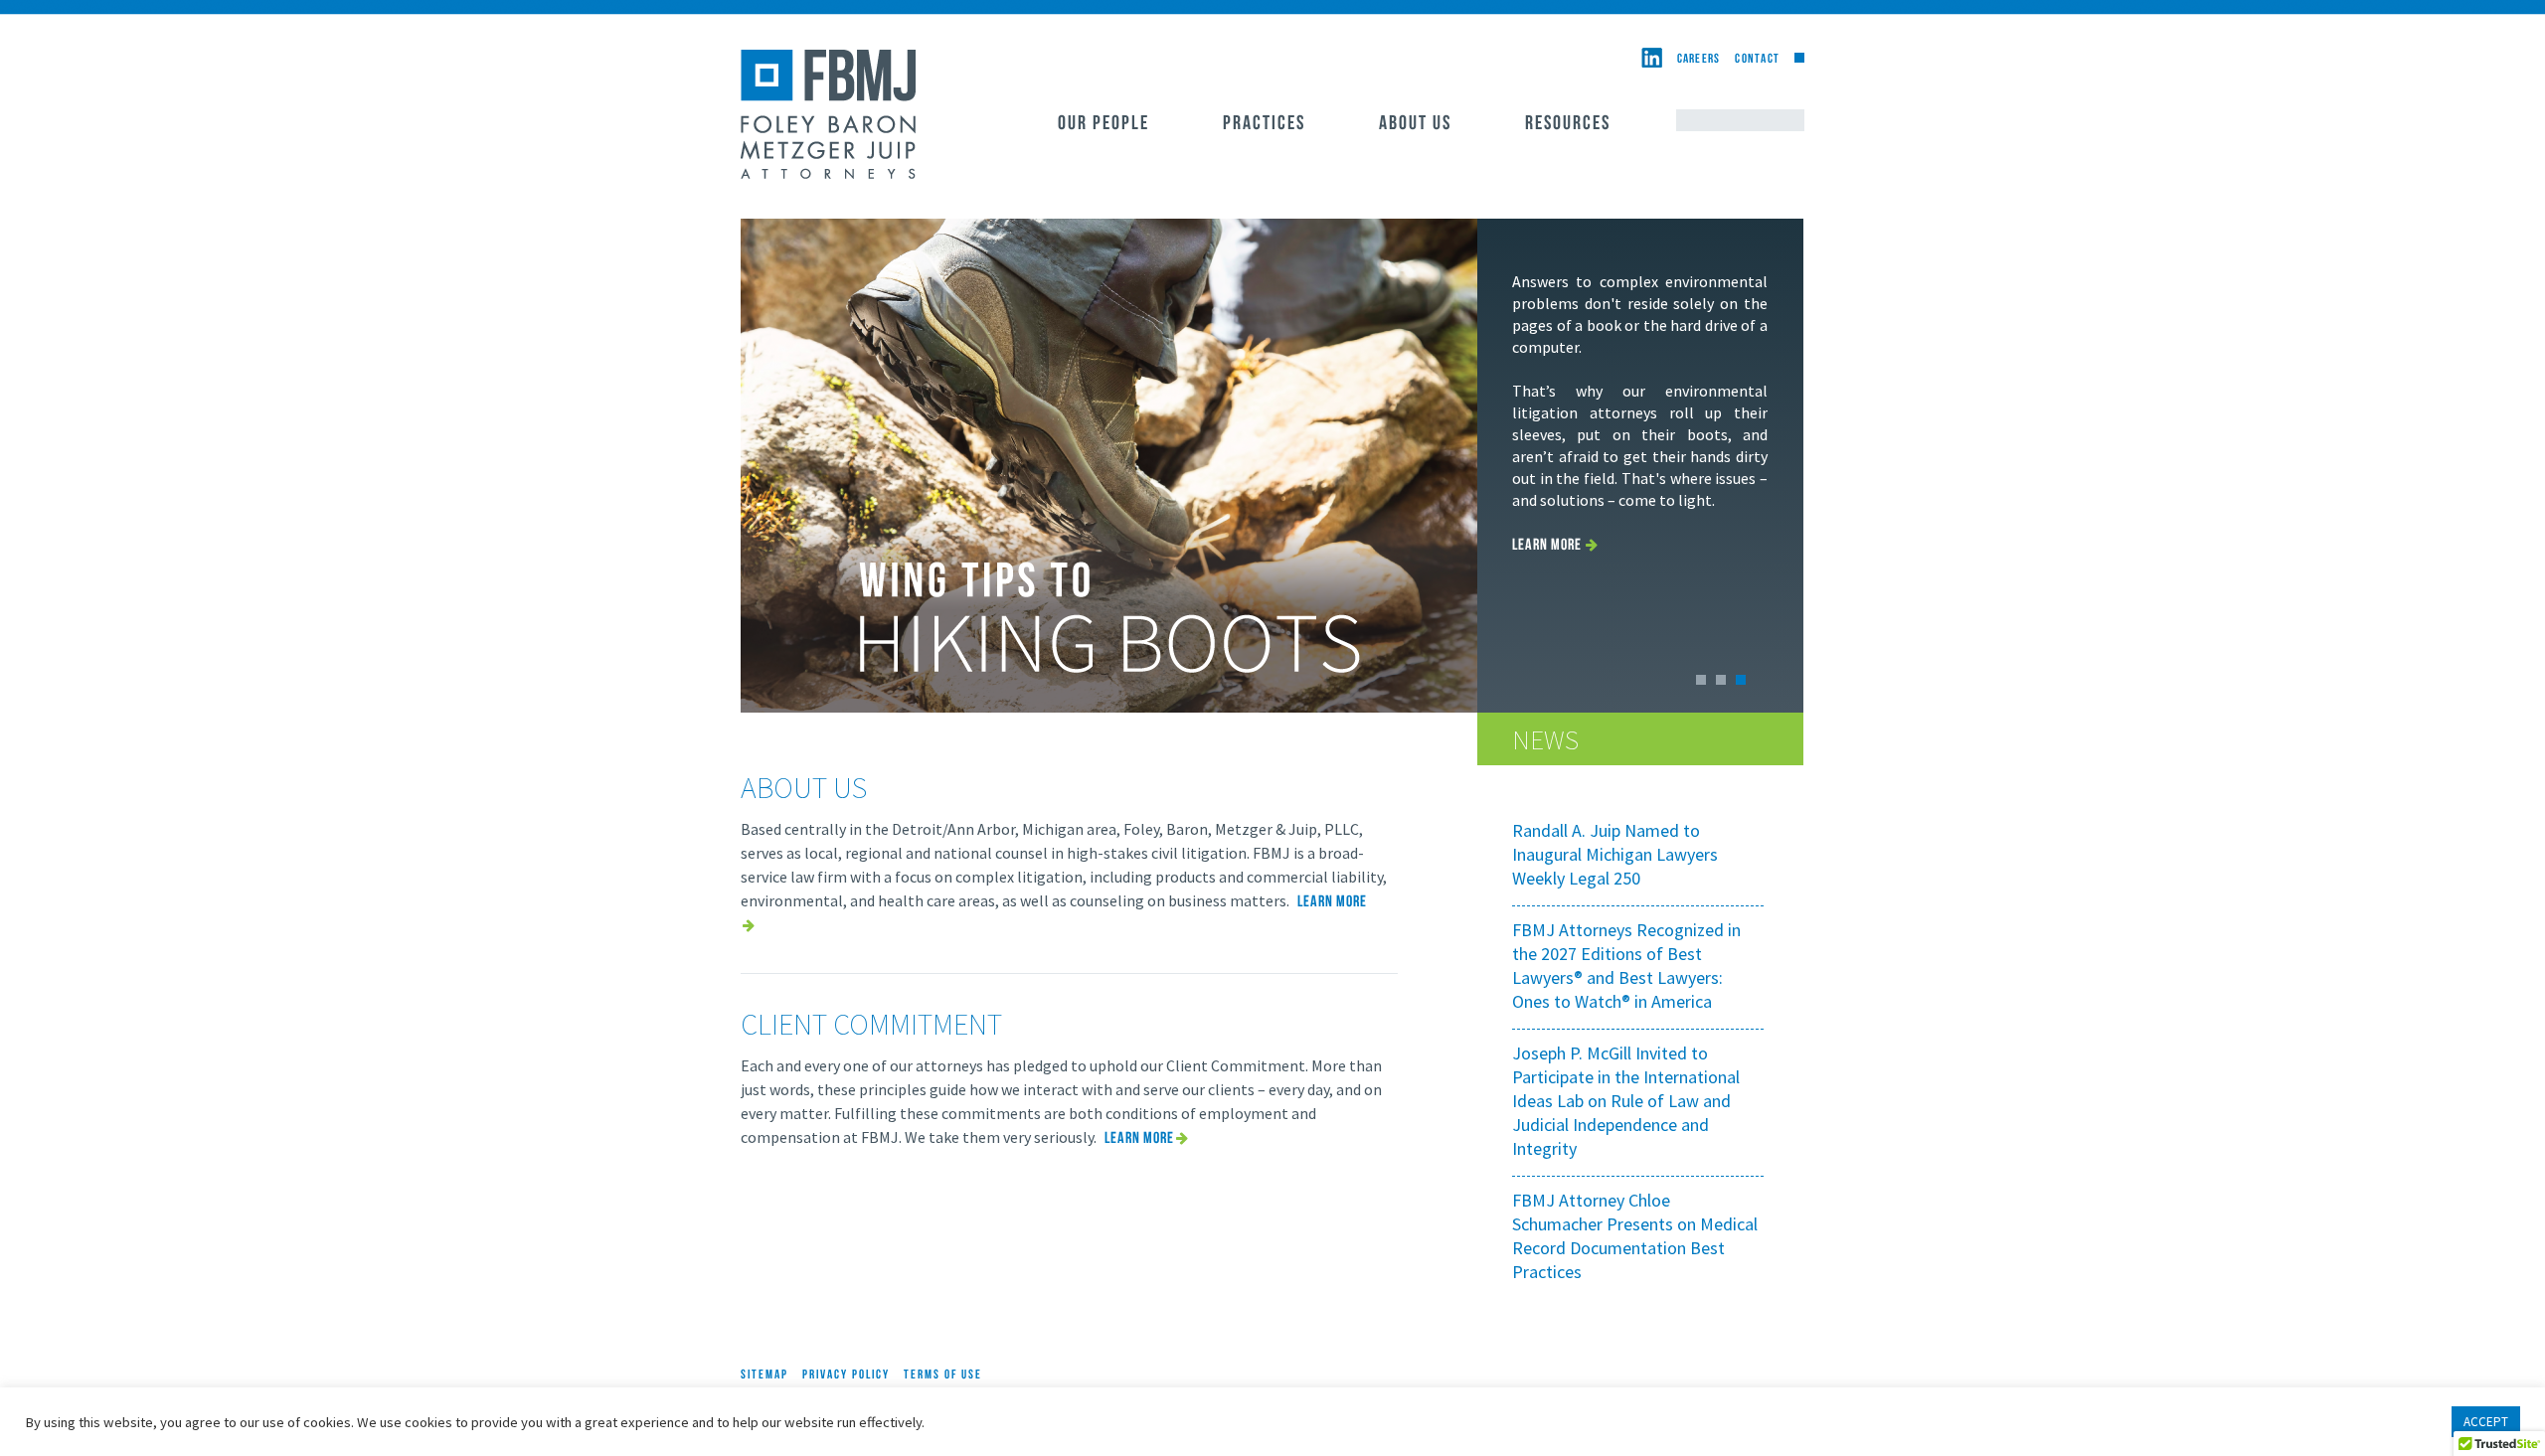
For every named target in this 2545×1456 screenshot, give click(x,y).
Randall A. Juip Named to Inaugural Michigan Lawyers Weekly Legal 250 (1615, 854)
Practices (1264, 124)
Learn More (1547, 546)
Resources (1568, 124)
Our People (1103, 124)
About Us (1415, 124)
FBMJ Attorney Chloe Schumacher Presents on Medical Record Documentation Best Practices (1635, 1236)
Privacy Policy (846, 1375)
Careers (1699, 59)
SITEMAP (764, 1375)
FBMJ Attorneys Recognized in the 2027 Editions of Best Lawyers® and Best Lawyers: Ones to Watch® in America (1626, 966)
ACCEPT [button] (2486, 1422)
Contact (1757, 59)
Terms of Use (943, 1375)
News (1545, 739)
